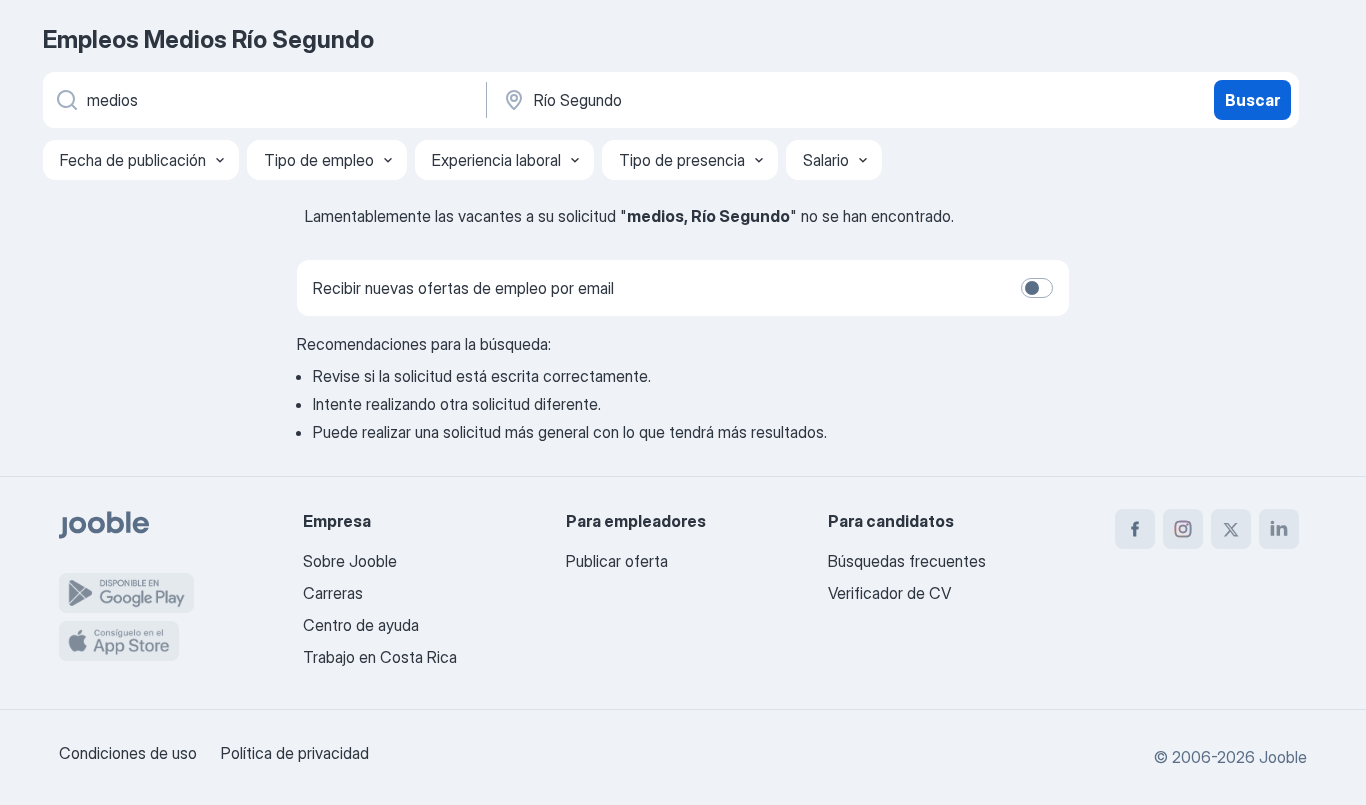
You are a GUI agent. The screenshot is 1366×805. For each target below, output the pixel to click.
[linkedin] (1279, 529)
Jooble (1283, 757)
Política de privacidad (295, 753)
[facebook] (1135, 529)
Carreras (333, 593)
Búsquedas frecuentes (907, 561)
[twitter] (1231, 529)
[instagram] (1183, 529)
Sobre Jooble (350, 561)
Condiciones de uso (128, 753)
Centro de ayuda (361, 625)
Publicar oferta (617, 561)
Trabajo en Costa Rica (380, 657)
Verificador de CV (889, 593)
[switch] (1037, 288)
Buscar (1252, 100)
